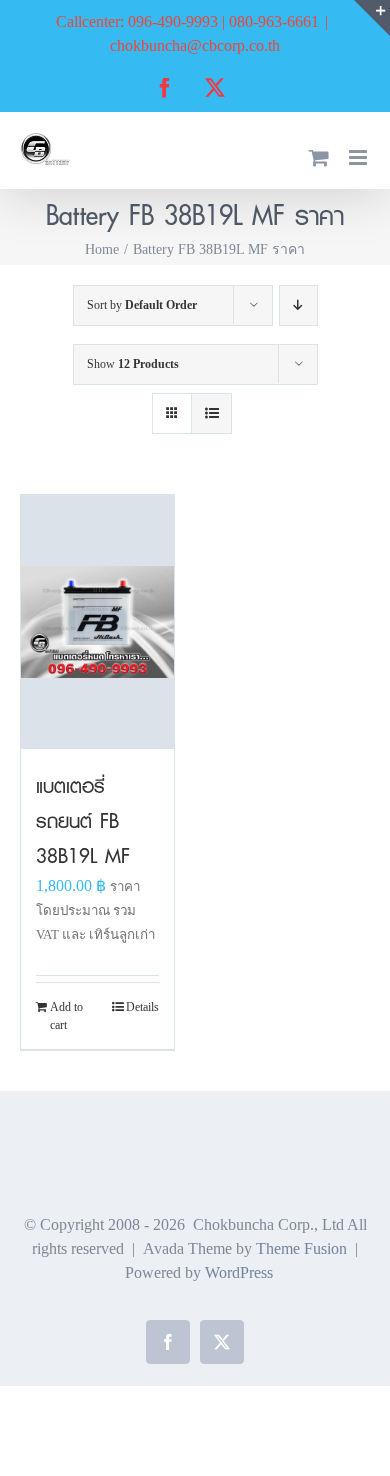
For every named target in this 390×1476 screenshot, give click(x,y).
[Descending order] (298, 305)
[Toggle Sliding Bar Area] (372, 18)
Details (142, 1007)
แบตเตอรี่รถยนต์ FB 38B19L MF (83, 821)
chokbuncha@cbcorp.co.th (195, 45)
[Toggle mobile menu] (359, 157)
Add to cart (66, 1016)
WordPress (239, 1272)
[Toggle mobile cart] (319, 157)
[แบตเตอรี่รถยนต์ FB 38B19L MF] (97, 622)
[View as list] (211, 413)
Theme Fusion (301, 1248)
